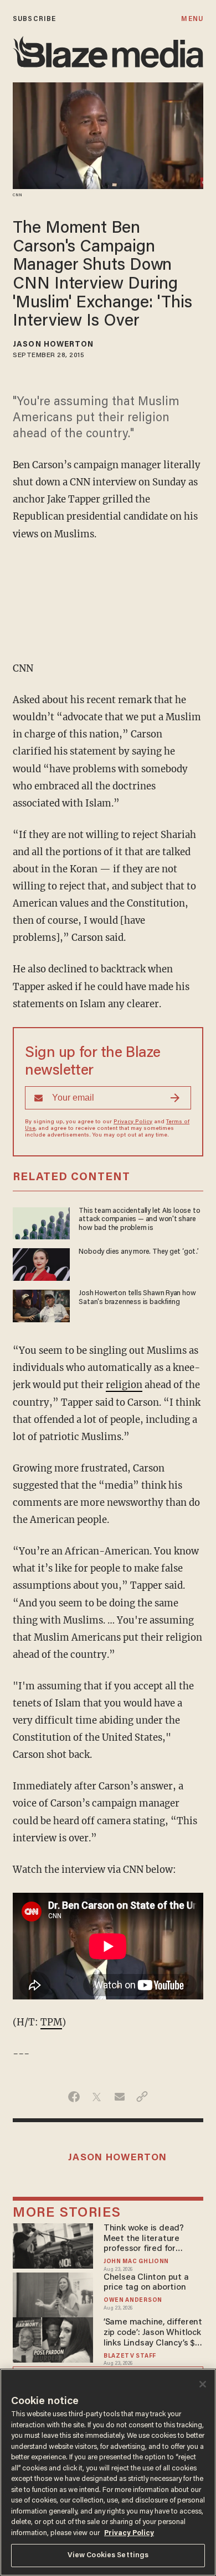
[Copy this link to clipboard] (142, 2097)
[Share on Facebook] (74, 2097)
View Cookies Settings (108, 2555)
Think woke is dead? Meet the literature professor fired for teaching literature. (144, 2239)
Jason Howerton (53, 345)
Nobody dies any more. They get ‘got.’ (138, 1252)
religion (124, 1385)
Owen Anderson (133, 2300)
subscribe (34, 19)
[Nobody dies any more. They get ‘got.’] (41, 1263)
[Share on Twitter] (97, 2097)
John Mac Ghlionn (136, 2262)
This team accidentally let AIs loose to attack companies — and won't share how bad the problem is (139, 1220)
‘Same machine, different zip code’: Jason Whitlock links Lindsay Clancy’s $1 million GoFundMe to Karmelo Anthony (153, 2333)
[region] (108, 2472)
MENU (192, 19)
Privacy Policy (133, 1122)
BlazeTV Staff (130, 2356)
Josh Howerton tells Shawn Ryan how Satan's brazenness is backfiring (137, 1298)
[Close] (203, 2384)
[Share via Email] (119, 2097)
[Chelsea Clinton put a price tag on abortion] (53, 2293)
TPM (51, 2022)
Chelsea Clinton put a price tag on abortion (146, 2283)
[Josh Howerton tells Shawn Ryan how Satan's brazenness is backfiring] (41, 1304)
